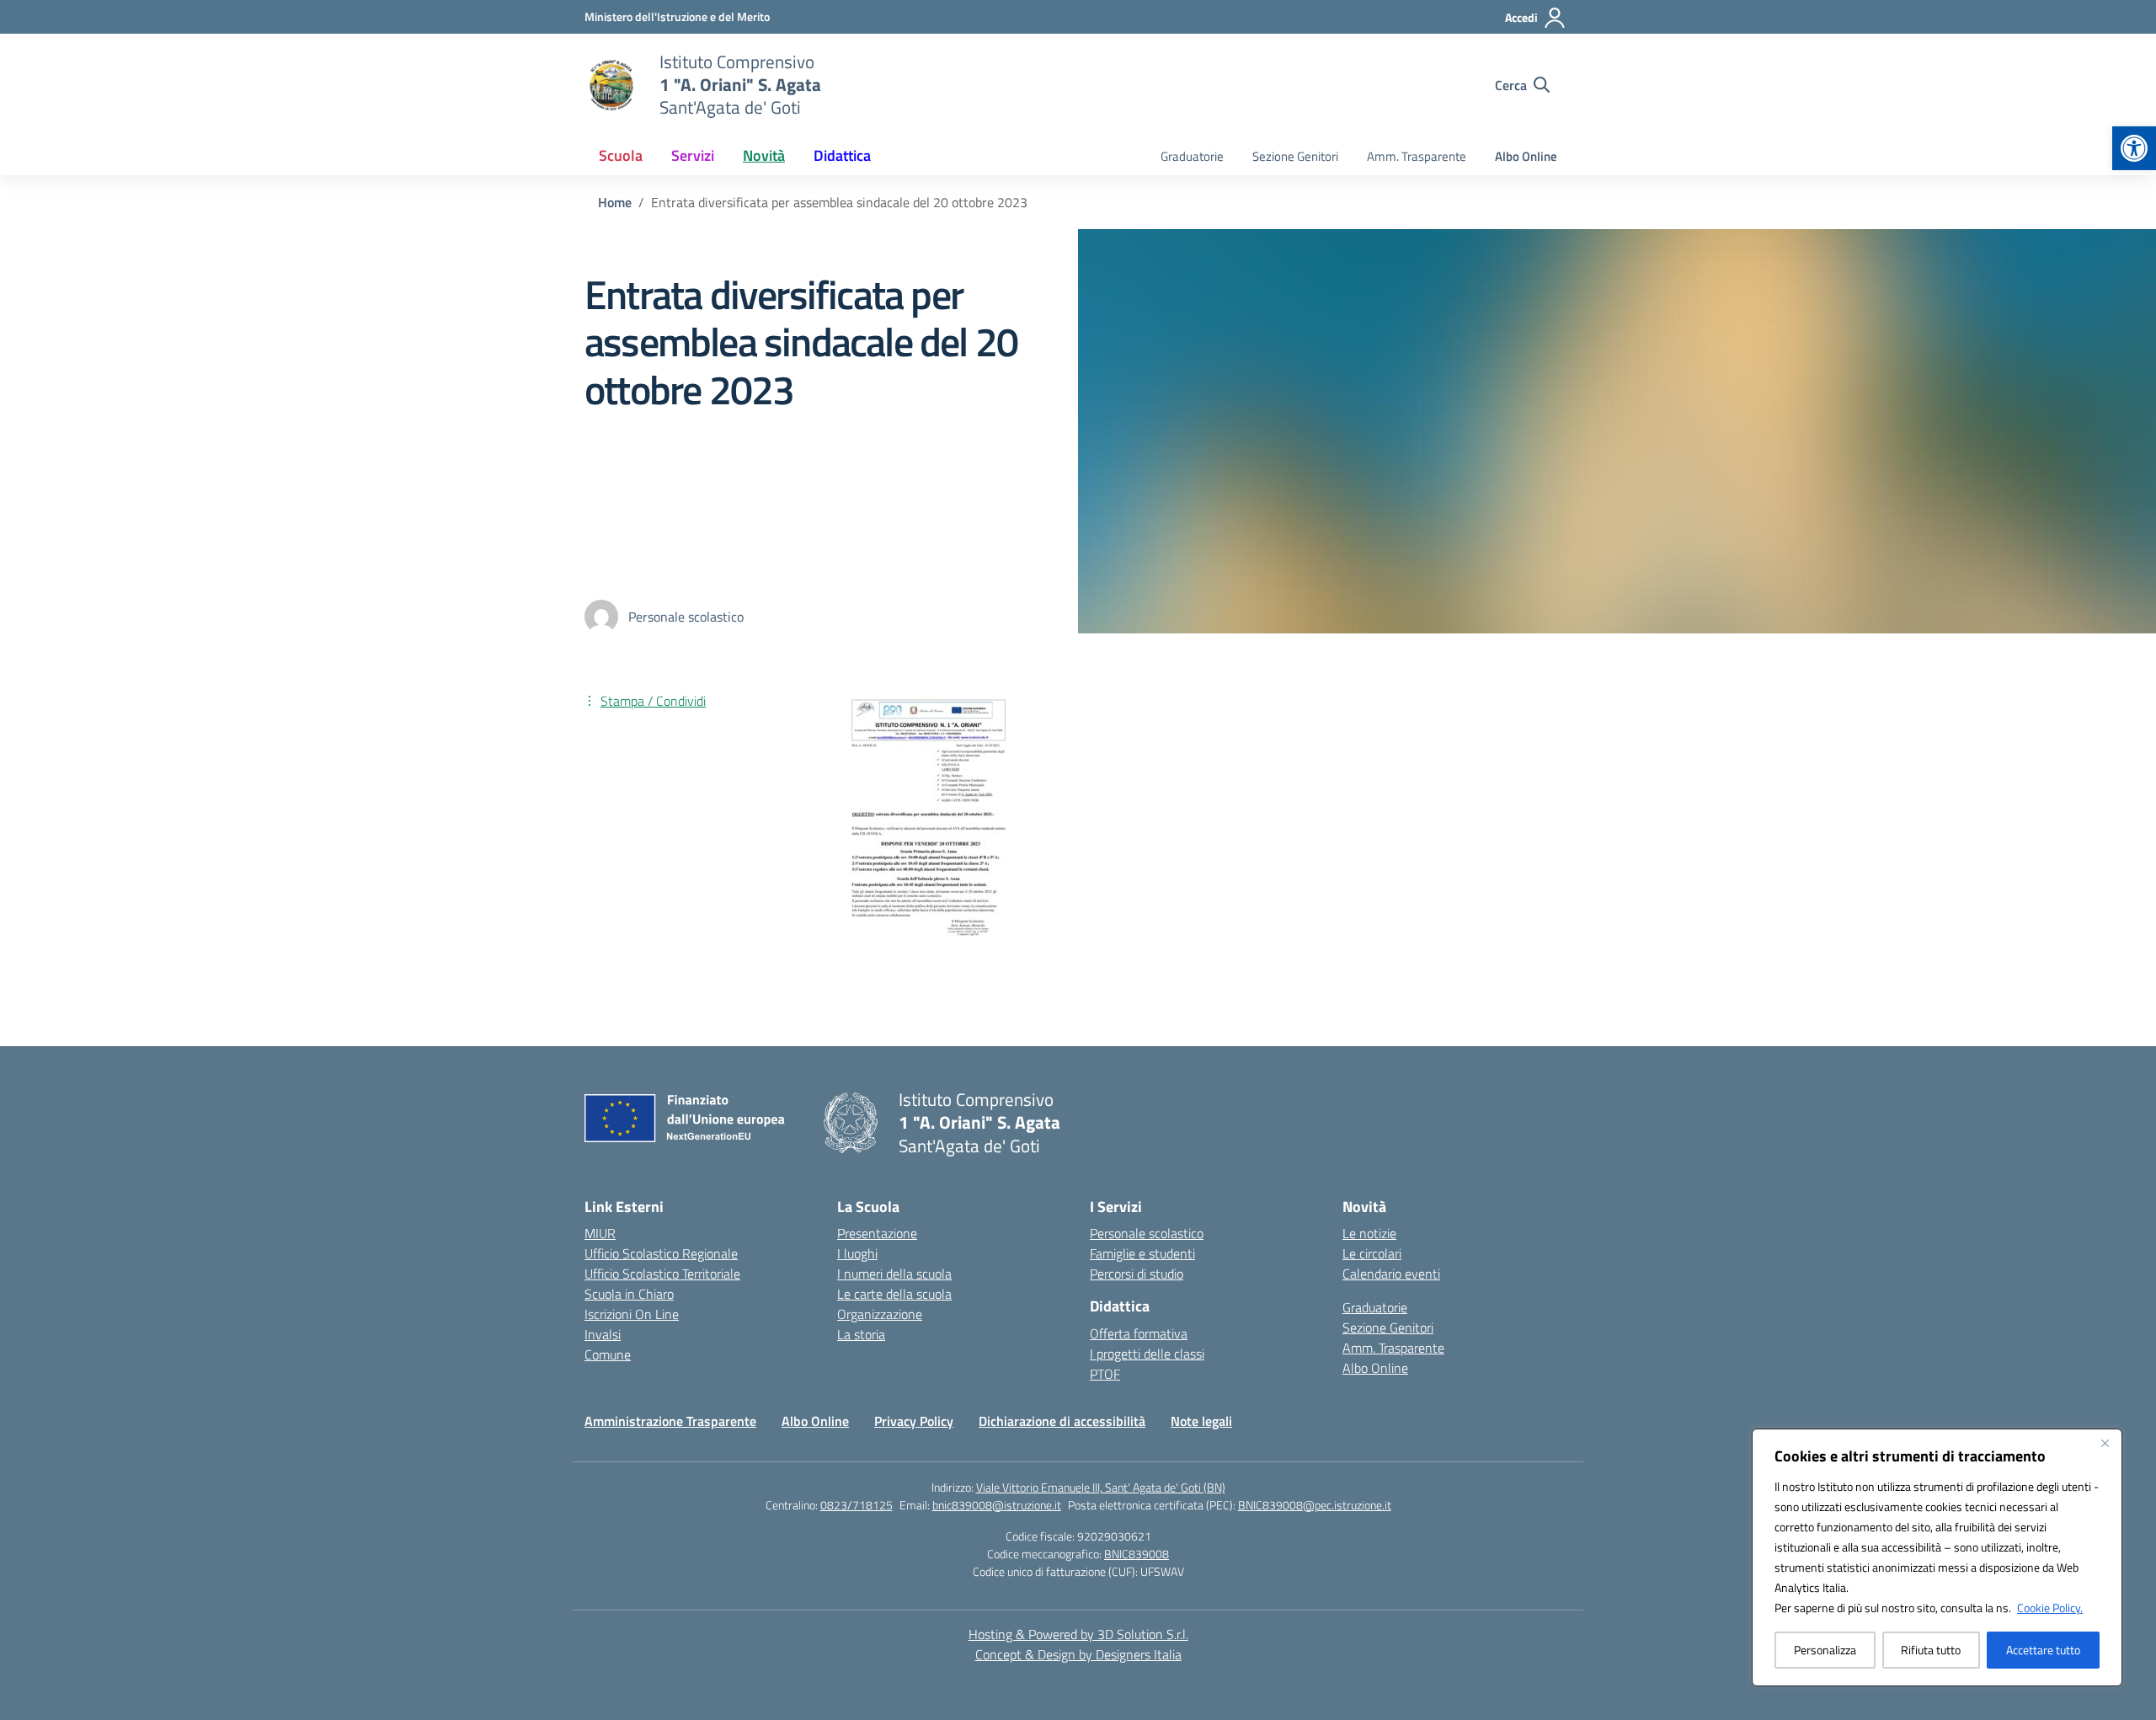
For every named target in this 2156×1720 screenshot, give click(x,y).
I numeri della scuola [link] (894, 1274)
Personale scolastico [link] (1147, 1233)
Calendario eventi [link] (1391, 1274)
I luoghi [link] (857, 1253)
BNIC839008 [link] (1137, 1554)
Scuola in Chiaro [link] (629, 1294)
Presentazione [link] (877, 1233)
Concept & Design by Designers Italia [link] (1078, 1654)
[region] (1937, 1557)
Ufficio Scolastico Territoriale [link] (662, 1274)
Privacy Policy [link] (914, 1421)
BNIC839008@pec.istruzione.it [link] (1315, 1505)
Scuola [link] (621, 155)
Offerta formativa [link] (1139, 1333)
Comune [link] (608, 1354)
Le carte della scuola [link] (894, 1294)
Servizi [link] (693, 155)
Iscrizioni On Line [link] (632, 1314)
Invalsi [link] (603, 1334)
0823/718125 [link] (857, 1505)
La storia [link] (861, 1334)
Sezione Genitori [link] (1295, 156)
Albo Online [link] (1526, 156)
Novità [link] (764, 155)
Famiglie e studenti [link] (1142, 1253)
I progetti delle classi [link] (1147, 1354)
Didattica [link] (842, 155)
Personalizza (1825, 1650)
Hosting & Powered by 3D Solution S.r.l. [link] (1078, 1634)
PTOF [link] (1105, 1374)
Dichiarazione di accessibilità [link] (1062, 1421)
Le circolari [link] (1372, 1253)
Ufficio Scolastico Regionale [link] (661, 1253)
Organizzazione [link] (880, 1314)
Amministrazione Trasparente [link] (670, 1421)
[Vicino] (2105, 1443)
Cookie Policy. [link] (2050, 1608)
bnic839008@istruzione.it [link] (997, 1505)
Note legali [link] (1201, 1421)
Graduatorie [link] (1192, 156)
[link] (2134, 148)
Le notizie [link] (1369, 1233)
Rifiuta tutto (1931, 1650)
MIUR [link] (600, 1233)
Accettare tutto (2043, 1650)
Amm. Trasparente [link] (1417, 156)
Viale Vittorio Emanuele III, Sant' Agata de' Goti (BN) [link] (1101, 1487)
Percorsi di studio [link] (1137, 1274)
